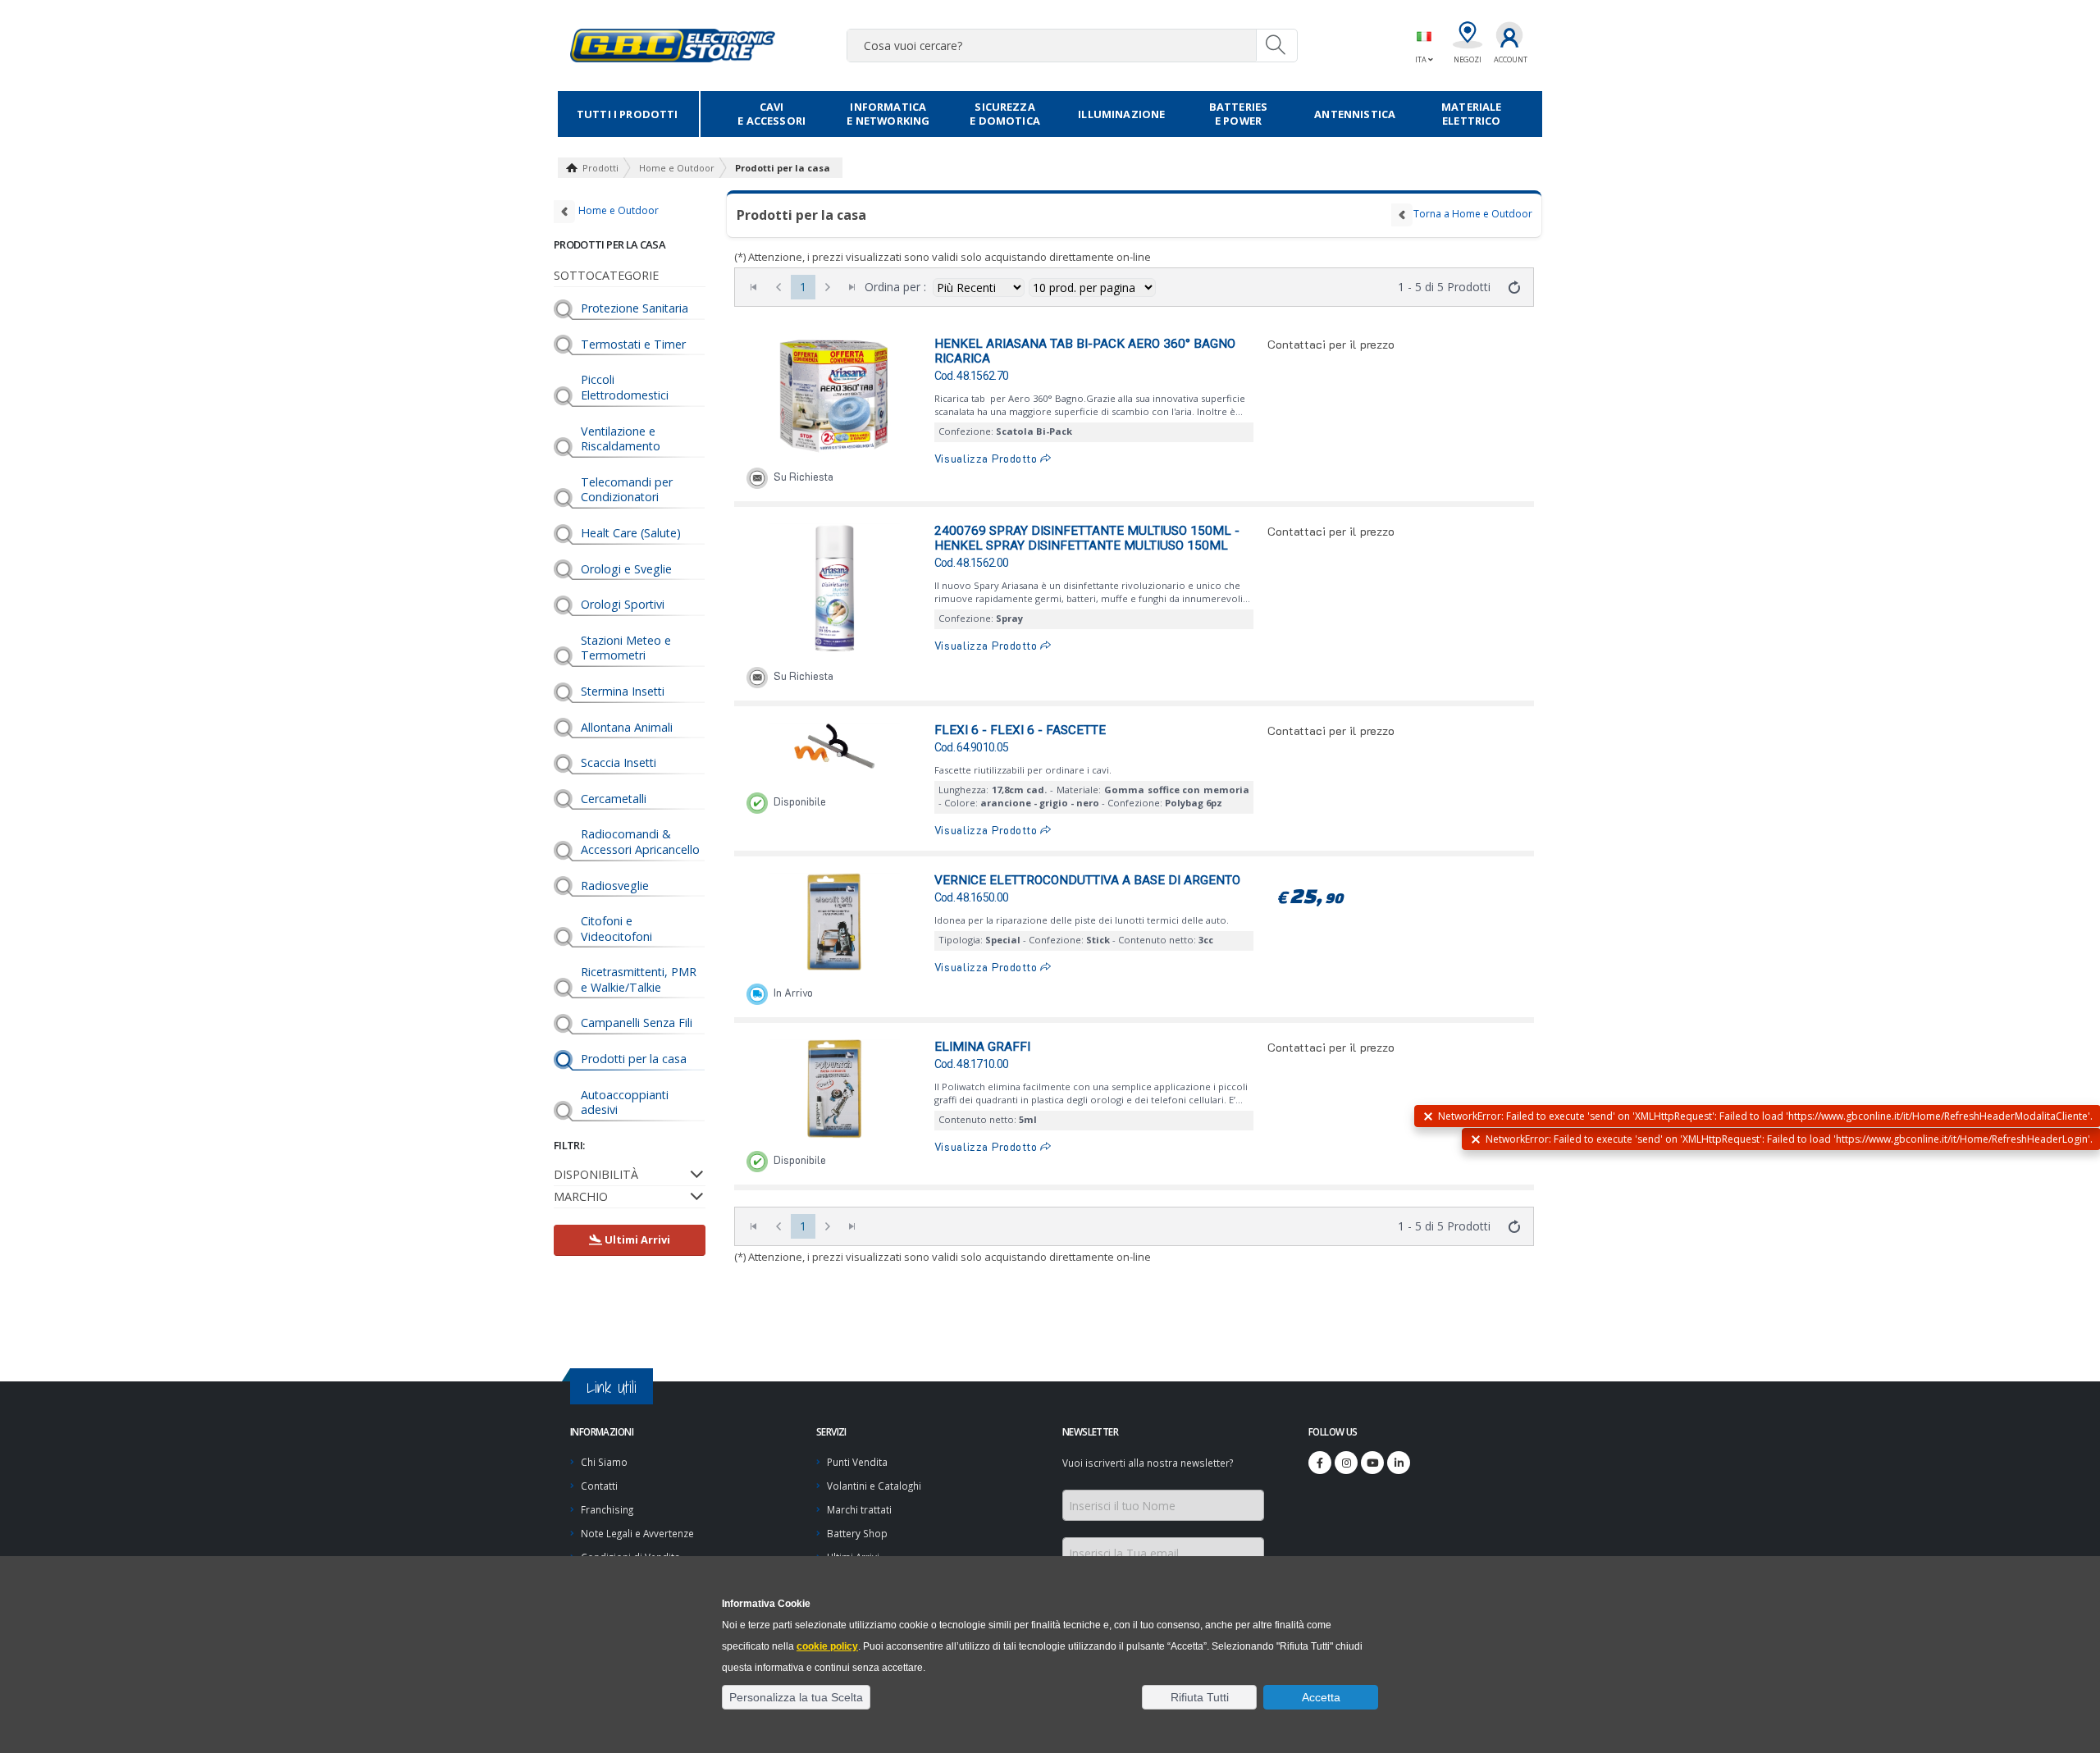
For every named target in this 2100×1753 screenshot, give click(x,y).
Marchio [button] (581, 1196)
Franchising (607, 1509)
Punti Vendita (857, 1462)
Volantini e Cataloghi (874, 1486)
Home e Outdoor (677, 168)
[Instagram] (1346, 1463)
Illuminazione (1121, 114)
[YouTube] (1372, 1463)
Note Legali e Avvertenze (637, 1533)
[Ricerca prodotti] (1276, 45)
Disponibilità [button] (596, 1174)
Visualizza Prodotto (988, 459)
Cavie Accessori (772, 114)
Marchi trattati (859, 1509)
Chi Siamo (604, 1462)
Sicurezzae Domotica (1005, 114)
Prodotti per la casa (783, 168)
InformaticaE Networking (888, 114)
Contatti (599, 1486)
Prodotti (600, 168)
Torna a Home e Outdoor (1473, 214)
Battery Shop (857, 1533)
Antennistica (1355, 114)
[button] (796, 1697)
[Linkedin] (1399, 1463)
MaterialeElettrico (1471, 114)
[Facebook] (1320, 1463)
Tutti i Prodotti (628, 114)
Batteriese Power (1238, 114)
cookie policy (827, 1646)
